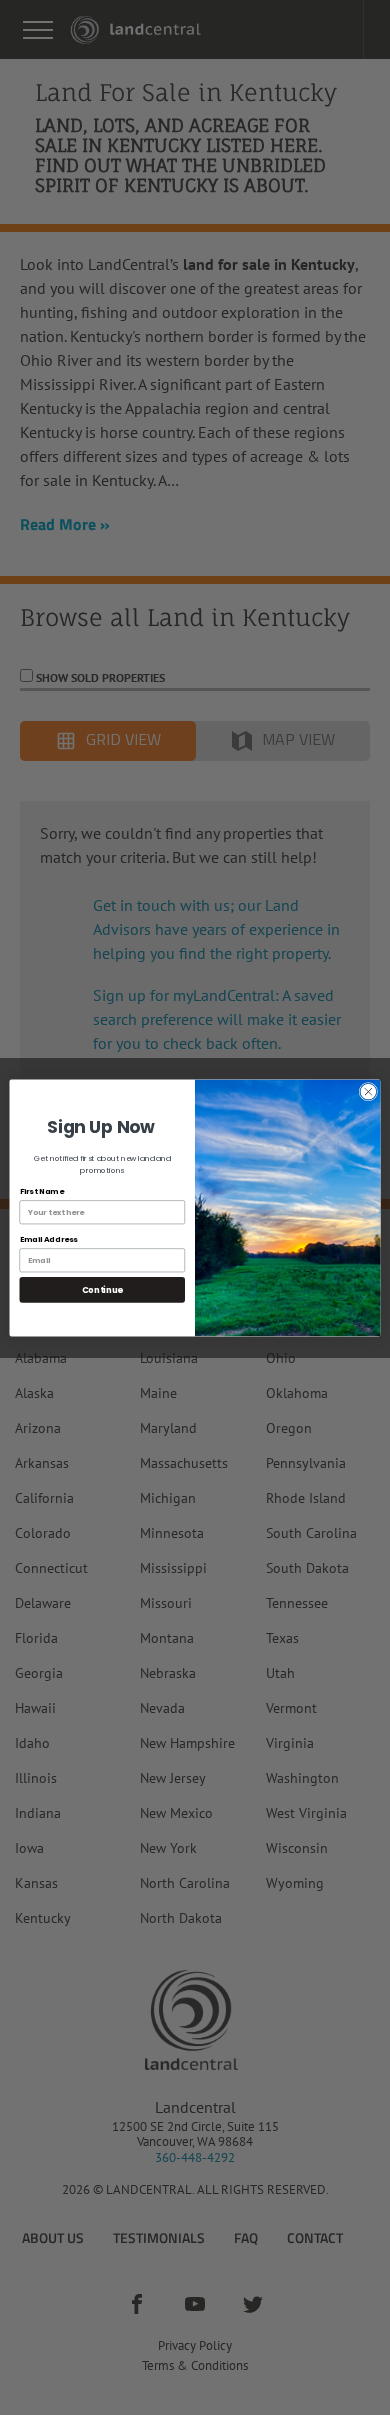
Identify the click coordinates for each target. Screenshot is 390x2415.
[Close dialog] (368, 1091)
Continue (102, 1289)
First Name (42, 1190)
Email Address (49, 1238)
